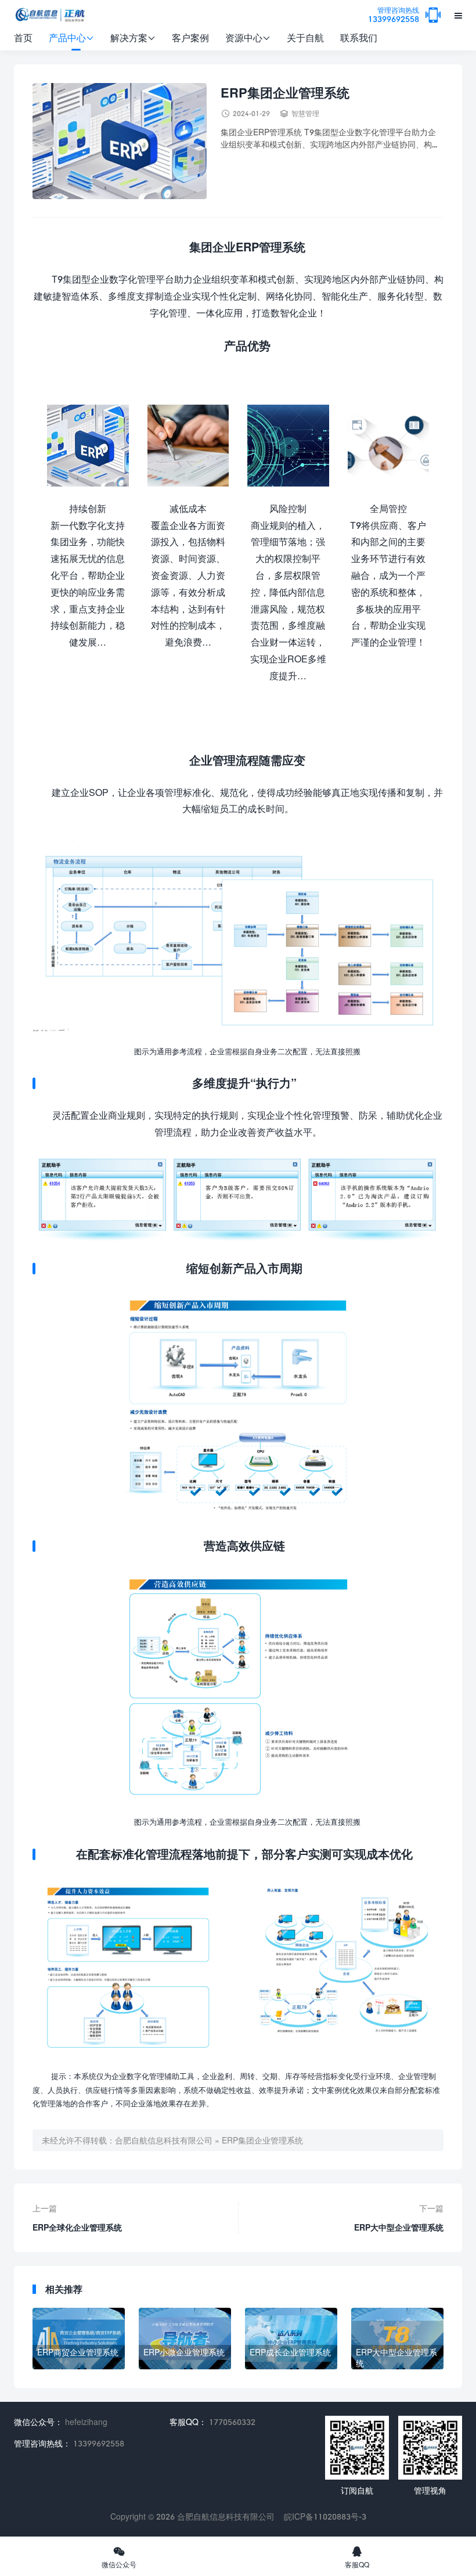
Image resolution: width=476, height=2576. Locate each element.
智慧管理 (305, 114)
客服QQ (357, 2557)
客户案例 (190, 37)
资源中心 (248, 37)
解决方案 (133, 37)
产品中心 (71, 37)
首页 (23, 37)
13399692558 (394, 15)
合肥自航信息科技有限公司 (164, 2140)
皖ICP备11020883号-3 (325, 2516)
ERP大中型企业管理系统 (399, 2227)
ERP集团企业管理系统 (262, 2140)
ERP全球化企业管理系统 (77, 2227)
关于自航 (305, 37)
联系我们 (359, 37)
